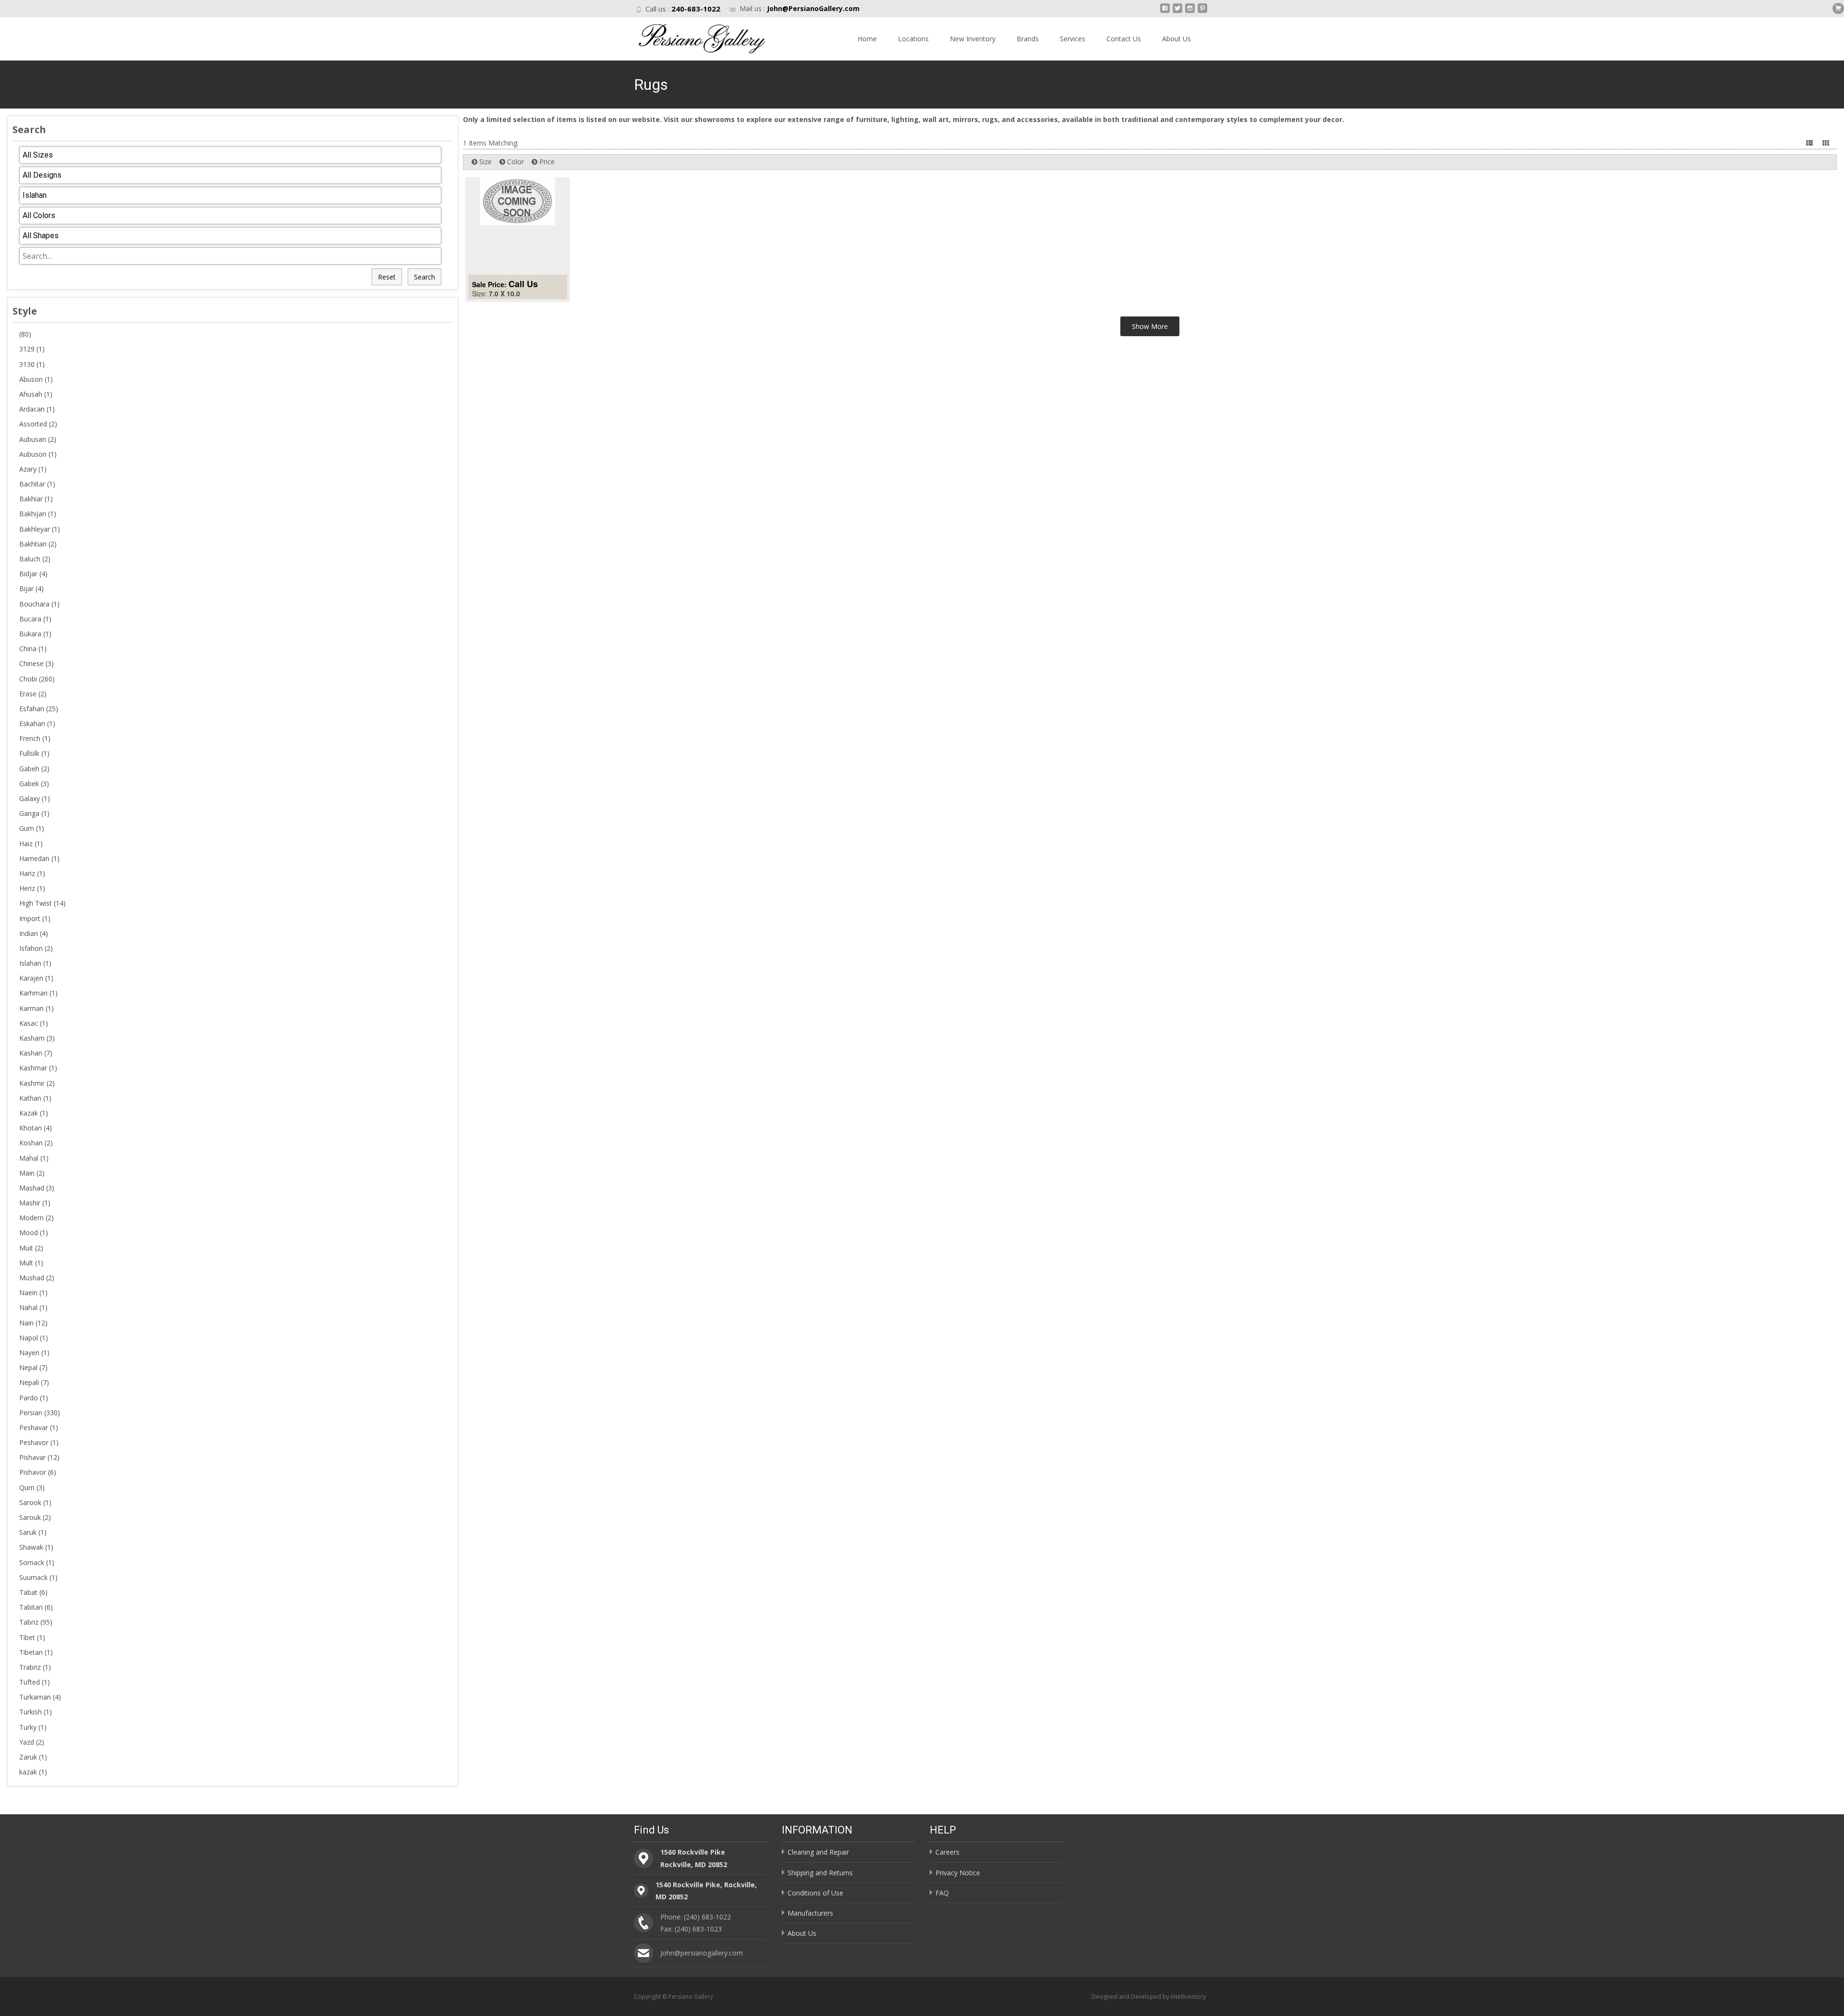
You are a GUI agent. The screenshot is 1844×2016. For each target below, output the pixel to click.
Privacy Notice (958, 1873)
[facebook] (1165, 12)
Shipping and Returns (820, 1873)
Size (485, 162)
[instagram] (1190, 12)
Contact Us (1124, 39)
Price (546, 162)
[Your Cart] (1838, 8)
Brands (1028, 39)
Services (1073, 39)
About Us (1177, 39)
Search (425, 277)
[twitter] (1177, 12)
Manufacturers (810, 1913)
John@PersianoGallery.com (813, 8)
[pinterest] (1202, 12)
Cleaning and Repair (818, 1852)
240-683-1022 (696, 9)
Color (515, 162)
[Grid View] (1827, 143)
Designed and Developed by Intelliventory (1149, 1997)
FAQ (942, 1893)
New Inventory (973, 39)
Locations (913, 39)
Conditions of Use (815, 1893)
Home (867, 39)
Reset (387, 277)
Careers (947, 1852)
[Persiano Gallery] (693, 36)
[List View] (1810, 143)
